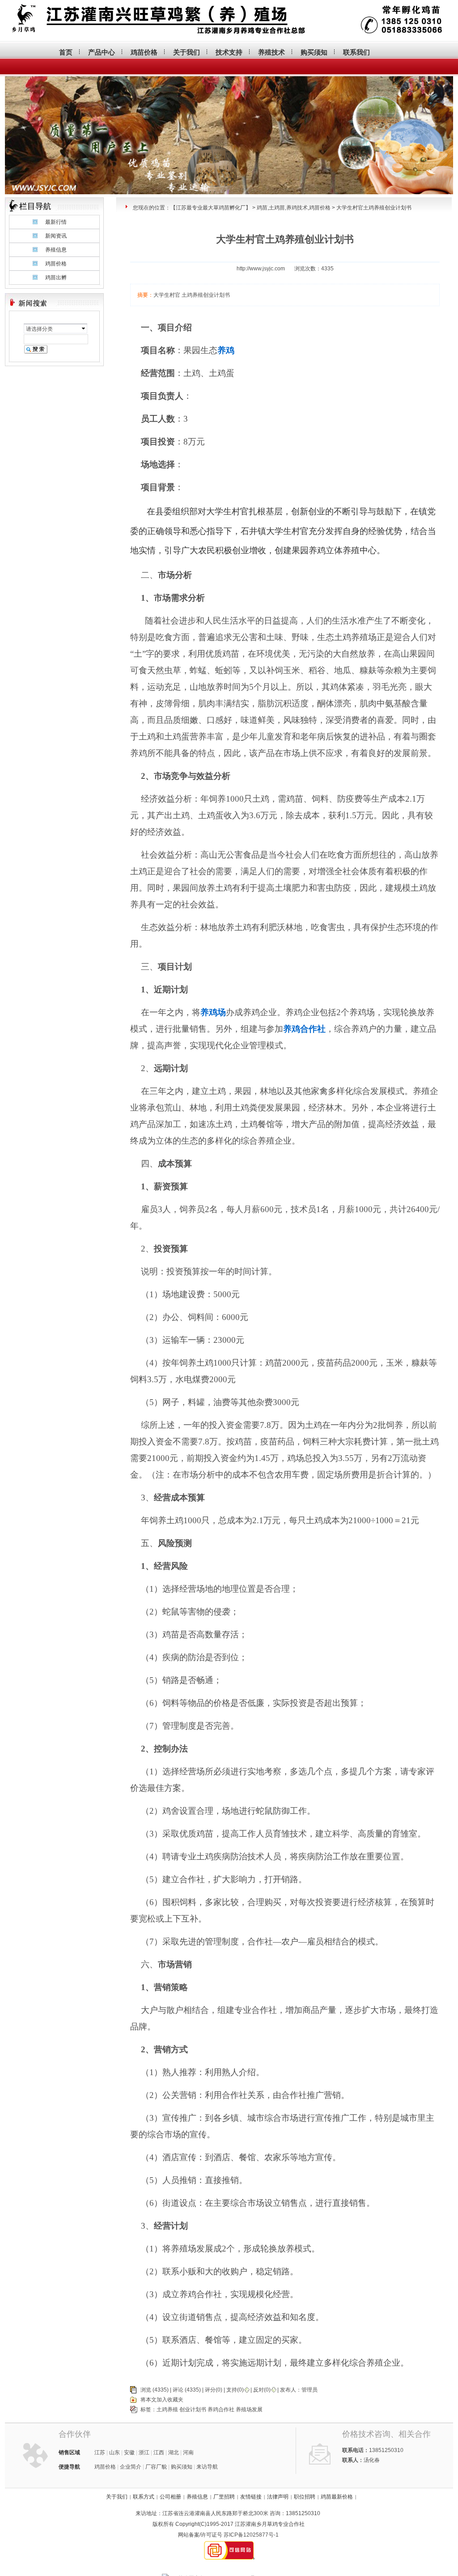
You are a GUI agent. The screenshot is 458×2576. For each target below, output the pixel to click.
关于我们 (187, 52)
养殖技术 (271, 52)
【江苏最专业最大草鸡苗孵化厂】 (211, 208)
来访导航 (207, 2467)
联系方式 (144, 2497)
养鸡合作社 (221, 2409)
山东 (114, 2452)
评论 (178, 2390)
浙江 (144, 2452)
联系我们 (356, 52)
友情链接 (251, 2497)
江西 (159, 2452)
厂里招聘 (224, 2497)
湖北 (174, 2452)
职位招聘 (305, 2497)
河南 (188, 2452)
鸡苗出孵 (56, 278)
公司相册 (170, 2497)
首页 (66, 52)
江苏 (100, 2452)
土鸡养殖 (167, 2409)
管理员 (310, 2390)
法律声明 (278, 2497)
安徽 (129, 2452)
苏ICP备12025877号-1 (251, 2535)
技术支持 (229, 52)
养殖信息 (56, 250)
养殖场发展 (249, 2409)
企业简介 (131, 2467)
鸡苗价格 (144, 52)
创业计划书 (193, 2409)
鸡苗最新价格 (337, 2497)
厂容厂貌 (156, 2467)
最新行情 (56, 222)
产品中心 (102, 52)
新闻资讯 (56, 236)
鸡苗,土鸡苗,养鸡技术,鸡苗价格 (294, 208)
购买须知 (314, 52)
